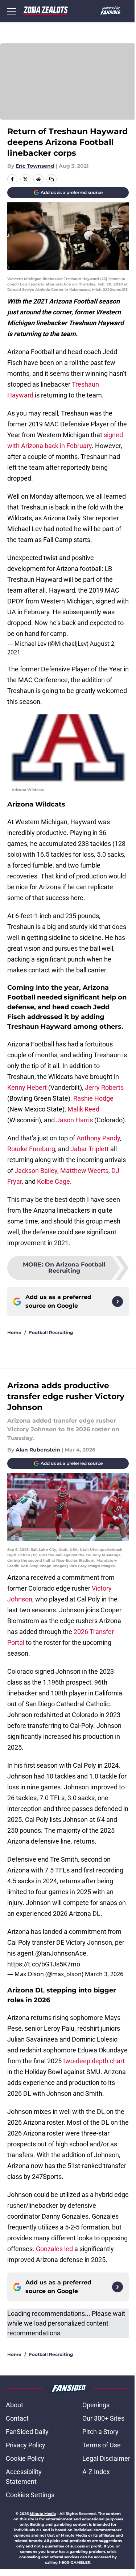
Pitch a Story (100, 2432)
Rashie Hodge (93, 1098)
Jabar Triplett (90, 1149)
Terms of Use (102, 2445)
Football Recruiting (51, 1332)
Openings (96, 2405)
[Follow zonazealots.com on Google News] (118, 1302)
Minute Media (43, 2514)
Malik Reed (83, 1109)
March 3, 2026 (104, 1974)
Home (14, 1332)
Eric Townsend (35, 166)
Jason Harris (75, 1120)
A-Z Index (96, 2472)
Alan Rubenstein (38, 1450)
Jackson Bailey (35, 1171)
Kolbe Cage (53, 1181)
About (15, 2405)
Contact (17, 2418)
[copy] (51, 179)
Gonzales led (54, 2249)
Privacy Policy (26, 2445)
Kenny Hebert (27, 1087)
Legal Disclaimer (106, 2458)
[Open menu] (12, 11)
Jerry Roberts (104, 1087)
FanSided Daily (27, 2432)
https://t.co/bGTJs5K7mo (44, 1964)
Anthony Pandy (98, 1138)
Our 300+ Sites (103, 2418)
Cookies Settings (30, 2495)
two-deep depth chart (94, 2061)
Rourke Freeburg (31, 1149)
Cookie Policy (25, 2458)
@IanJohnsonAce (61, 1953)
